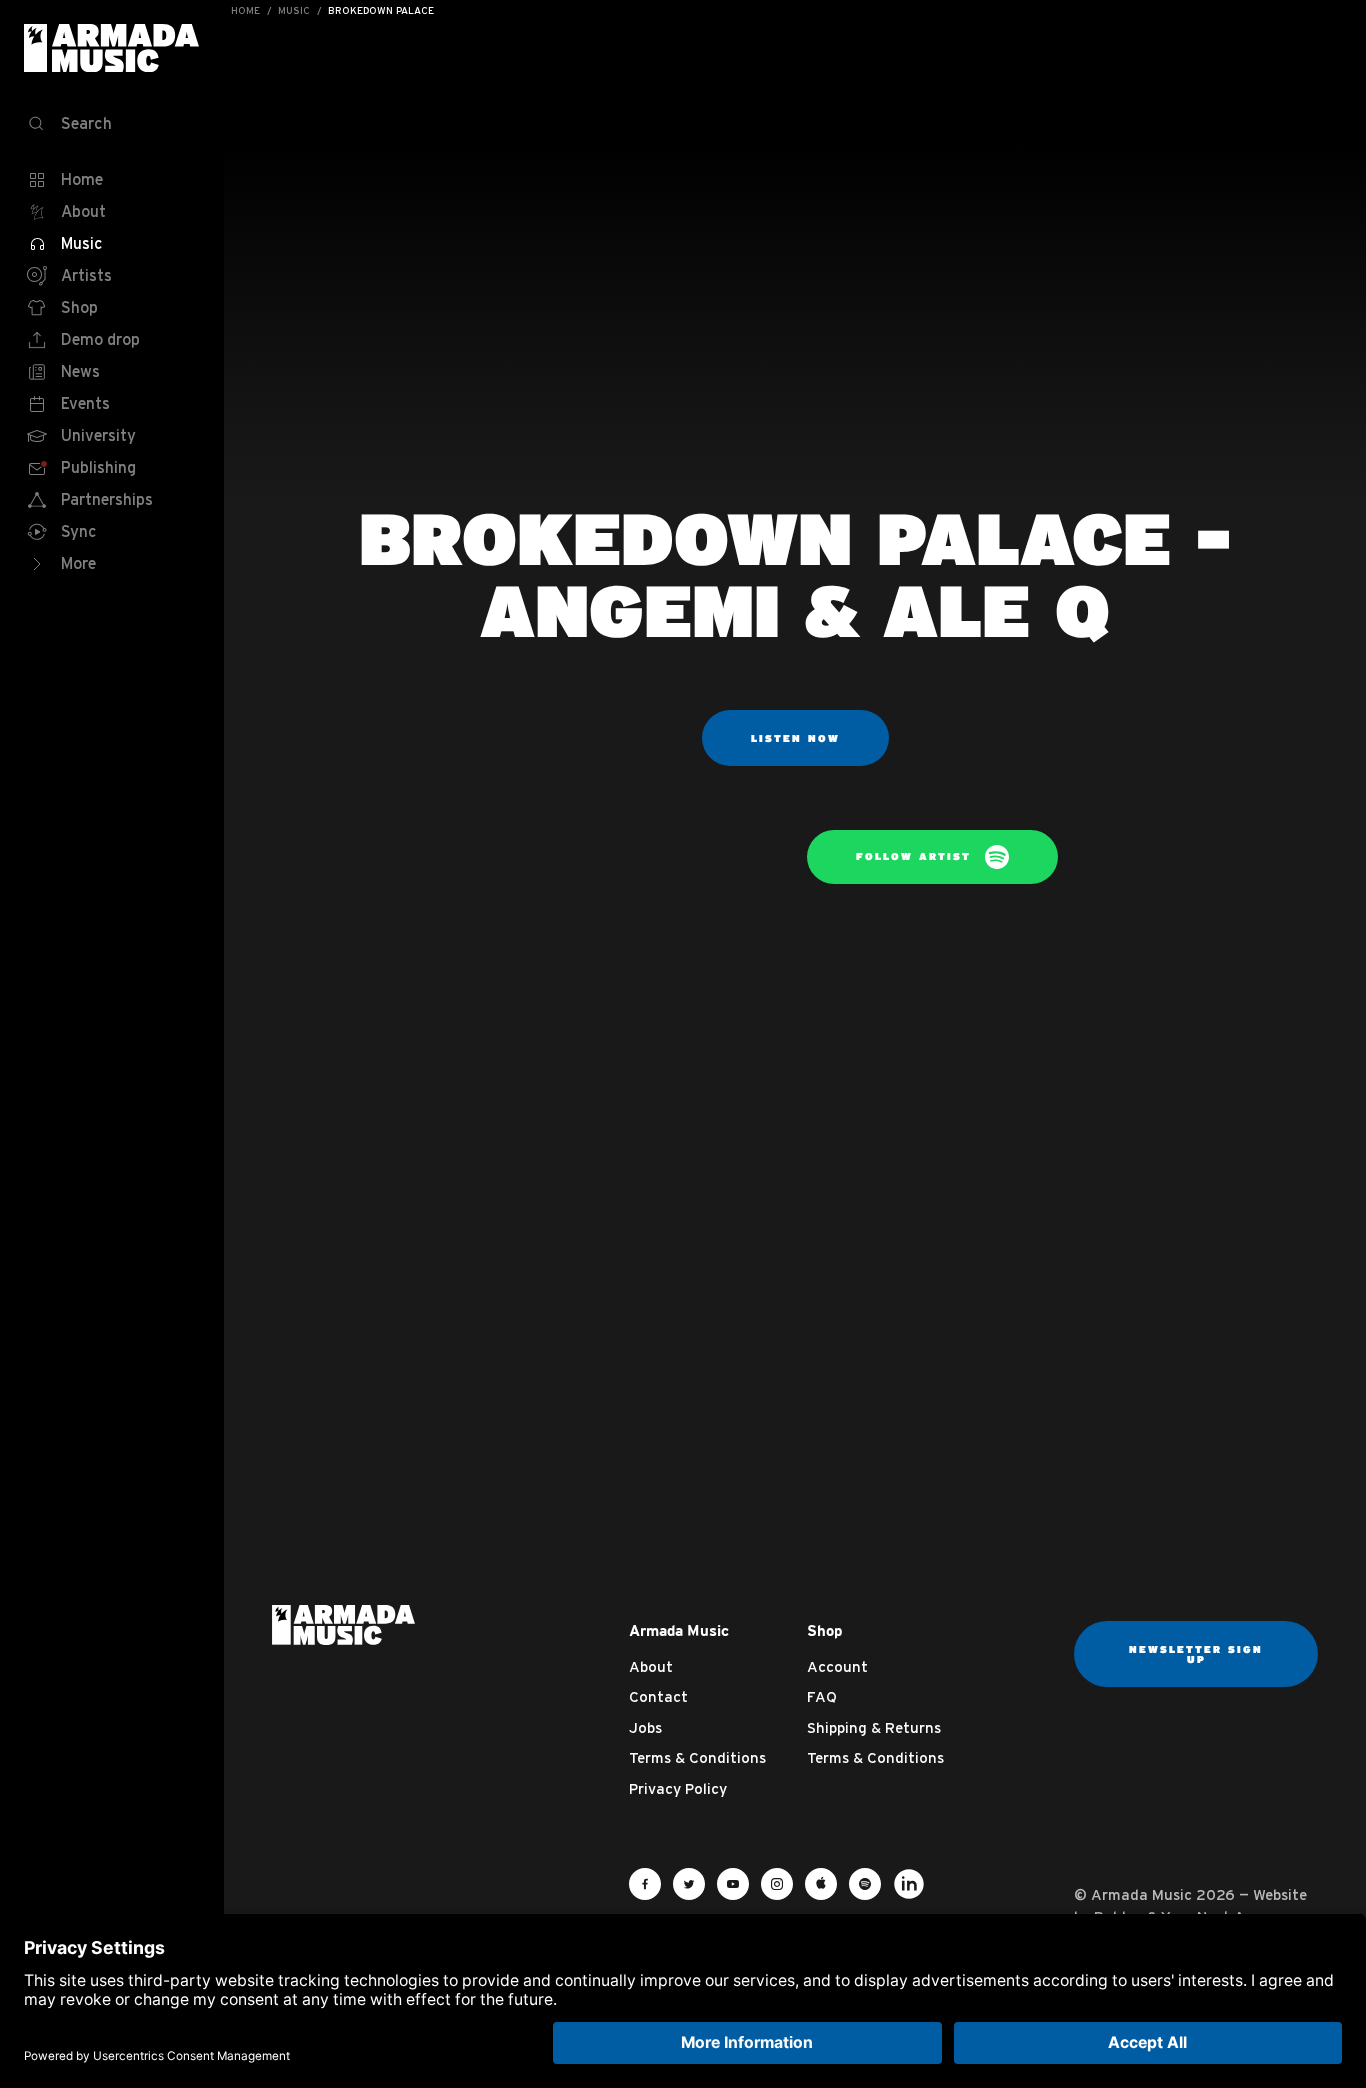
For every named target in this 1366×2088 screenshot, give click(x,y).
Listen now (795, 738)
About (651, 1666)
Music (294, 10)
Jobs (645, 1727)
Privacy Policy (678, 1788)
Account (837, 1666)
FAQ (822, 1696)
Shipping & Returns (874, 1727)
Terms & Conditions (697, 1757)
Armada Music (112, 48)
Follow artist (916, 856)
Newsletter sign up (1196, 1654)
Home (245, 10)
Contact (658, 1696)
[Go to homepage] (343, 1623)
